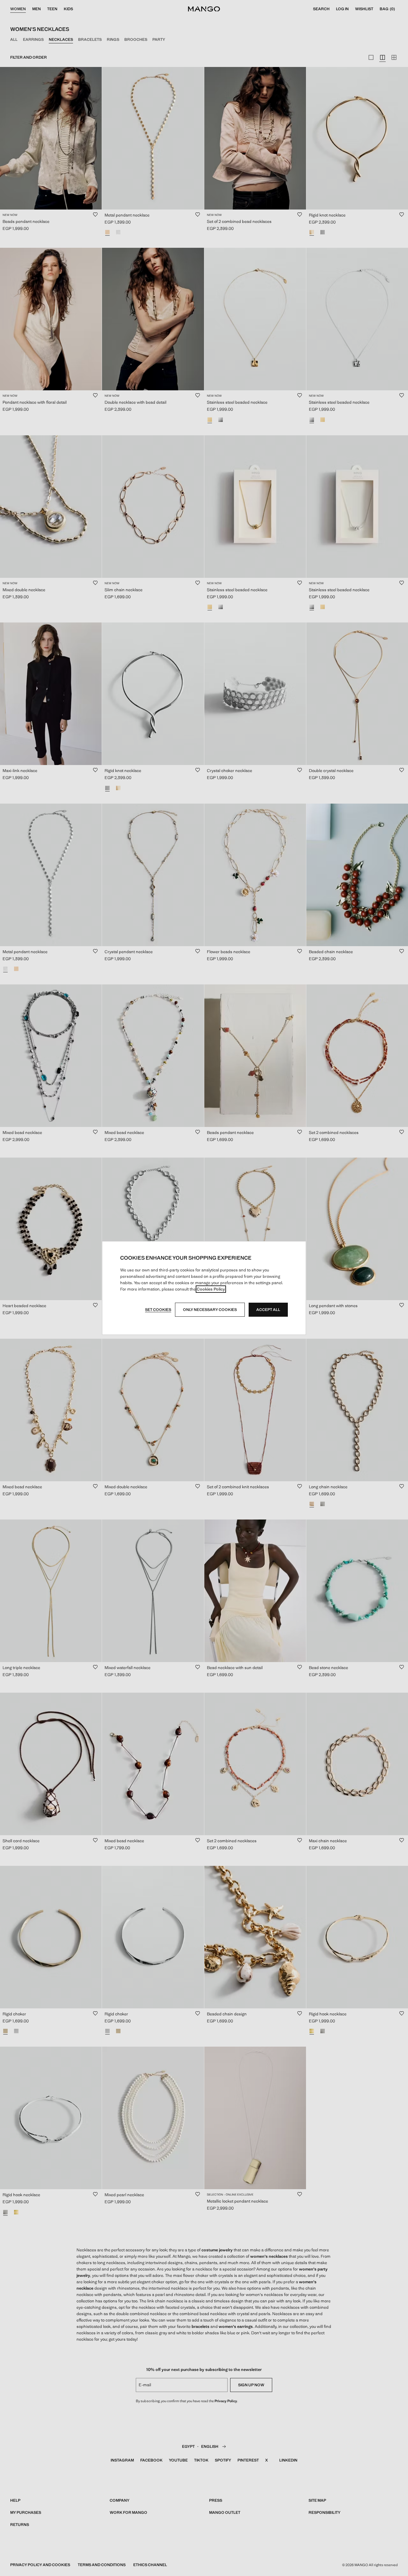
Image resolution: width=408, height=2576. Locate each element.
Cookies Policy (211, 1289)
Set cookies (158, 1310)
